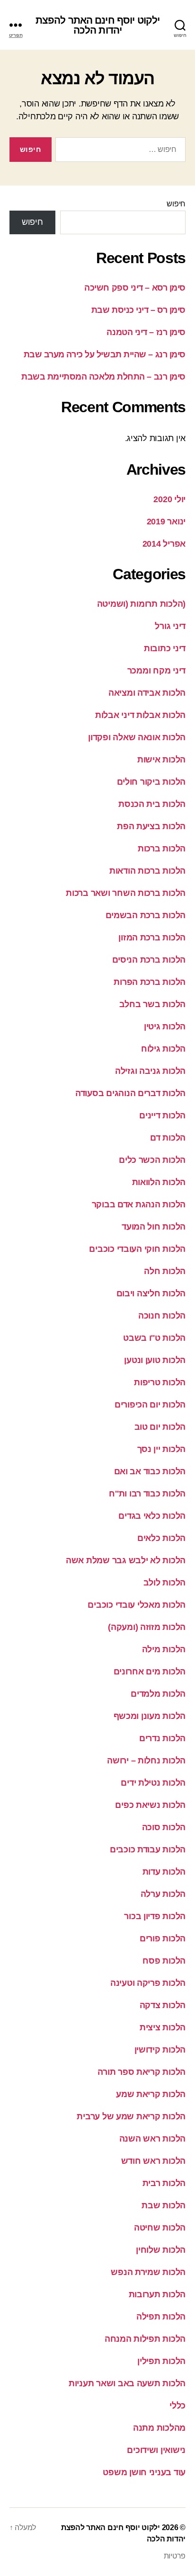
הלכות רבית (164, 2183)
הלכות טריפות (160, 1382)
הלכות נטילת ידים (153, 1783)
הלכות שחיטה (160, 2228)
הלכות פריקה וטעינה (148, 1983)
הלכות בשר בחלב (152, 1004)
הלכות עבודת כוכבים (148, 1850)
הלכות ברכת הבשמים (146, 915)
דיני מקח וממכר (156, 671)
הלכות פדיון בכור (155, 1916)
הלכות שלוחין (161, 2250)
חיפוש (176, 204)
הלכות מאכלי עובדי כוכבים (137, 1605)
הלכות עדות (164, 1872)
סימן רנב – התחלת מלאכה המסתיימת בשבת (103, 377)
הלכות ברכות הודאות (147, 871)
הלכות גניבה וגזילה (150, 1071)
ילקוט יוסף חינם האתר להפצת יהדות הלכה (97, 25)
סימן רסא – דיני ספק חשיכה (135, 288)
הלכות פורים (163, 1939)
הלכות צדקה (163, 2005)
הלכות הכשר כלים (152, 1160)
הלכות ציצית (163, 2027)
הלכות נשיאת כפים (150, 1805)
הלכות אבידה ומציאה (147, 693)
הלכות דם (168, 1138)
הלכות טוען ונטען (155, 1360)
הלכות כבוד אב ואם (150, 1471)
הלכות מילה (164, 1649)
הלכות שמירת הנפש (148, 2272)
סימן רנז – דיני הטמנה (146, 332)
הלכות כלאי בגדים (152, 1516)
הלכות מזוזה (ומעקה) (147, 1627)
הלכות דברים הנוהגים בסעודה (130, 1093)
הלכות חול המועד (154, 1227)
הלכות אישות (161, 760)
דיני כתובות (165, 648)
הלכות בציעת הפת (151, 826)
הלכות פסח (164, 1961)
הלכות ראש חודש (153, 2161)
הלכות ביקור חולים (151, 782)
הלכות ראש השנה (152, 2139)
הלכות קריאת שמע (151, 2094)
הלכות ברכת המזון (152, 938)
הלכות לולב (164, 1583)
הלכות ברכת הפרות (150, 982)
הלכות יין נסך (162, 1449)
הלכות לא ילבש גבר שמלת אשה (126, 1560)
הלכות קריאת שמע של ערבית (131, 2116)
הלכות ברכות (162, 849)
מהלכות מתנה (159, 2428)
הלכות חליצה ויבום (151, 1293)
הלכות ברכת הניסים (149, 960)
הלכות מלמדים (158, 1694)
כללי (177, 2406)
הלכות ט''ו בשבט (154, 1338)
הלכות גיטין (165, 1027)
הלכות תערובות (157, 2294)
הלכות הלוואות (159, 1182)
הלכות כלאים (161, 1538)
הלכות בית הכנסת (152, 804)
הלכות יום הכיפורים (150, 1405)
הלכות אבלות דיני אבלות (140, 715)
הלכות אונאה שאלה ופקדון (137, 737)
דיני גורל (170, 626)
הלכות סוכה (164, 1827)
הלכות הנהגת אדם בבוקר (139, 1204)
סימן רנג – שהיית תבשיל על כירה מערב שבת (105, 354)
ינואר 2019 (166, 522)
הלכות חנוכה (162, 1316)
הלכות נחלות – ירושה (146, 1761)
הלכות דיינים (162, 1115)
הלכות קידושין (160, 2050)
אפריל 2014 (164, 544)
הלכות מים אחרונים (150, 1672)
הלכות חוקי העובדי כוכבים (137, 1249)
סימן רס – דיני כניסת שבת (138, 310)
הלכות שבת (164, 2205)
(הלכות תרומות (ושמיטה (141, 604)
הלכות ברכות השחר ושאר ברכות (126, 893)
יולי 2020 (169, 499)
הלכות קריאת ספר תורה (142, 2072)
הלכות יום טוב (160, 1427)
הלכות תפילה (161, 2317)
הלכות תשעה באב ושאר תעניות (127, 2383)
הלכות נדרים (162, 1738)
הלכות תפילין (161, 2361)
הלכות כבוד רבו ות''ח (147, 1494)
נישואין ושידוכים (156, 2450)
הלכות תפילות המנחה (145, 2339)
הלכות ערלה (163, 1894)
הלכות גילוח (163, 1049)
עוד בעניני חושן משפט (144, 2472)
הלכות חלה (165, 1271)
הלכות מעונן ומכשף (150, 1716)
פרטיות (175, 2556)
